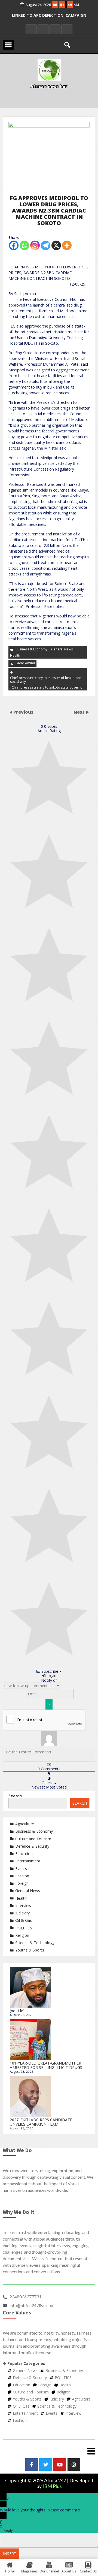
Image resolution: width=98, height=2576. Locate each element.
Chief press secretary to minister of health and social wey (46, 680)
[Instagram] (35, 245)
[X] (56, 245)
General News (62, 649)
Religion (22, 1935)
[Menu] (49, 2451)
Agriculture (25, 1824)
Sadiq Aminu (25, 663)
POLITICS (24, 1928)
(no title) (17, 2011)
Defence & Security (32, 1846)
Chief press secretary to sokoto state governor (48, 687)
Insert (10, 2554)
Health (15, 655)
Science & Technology (35, 1943)
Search (15, 1796)
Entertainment (28, 1861)
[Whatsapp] (24, 245)
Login (51, 1676)
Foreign (22, 1883)
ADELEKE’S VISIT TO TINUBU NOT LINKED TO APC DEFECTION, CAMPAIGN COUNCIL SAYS (49, 19)
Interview (23, 1906)
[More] (67, 245)
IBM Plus (52, 2486)
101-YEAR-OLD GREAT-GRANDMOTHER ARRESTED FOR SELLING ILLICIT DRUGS (46, 2065)
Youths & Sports (30, 1950)
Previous (23, 712)
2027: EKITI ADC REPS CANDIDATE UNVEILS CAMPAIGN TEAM (41, 2122)
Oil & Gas (24, 1920)
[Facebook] (14, 245)
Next (80, 712)
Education (24, 1854)
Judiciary (22, 1913)
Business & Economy (31, 649)
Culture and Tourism (33, 1839)
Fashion (22, 1876)
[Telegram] (46, 245)
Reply (8, 2530)
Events (21, 1869)
